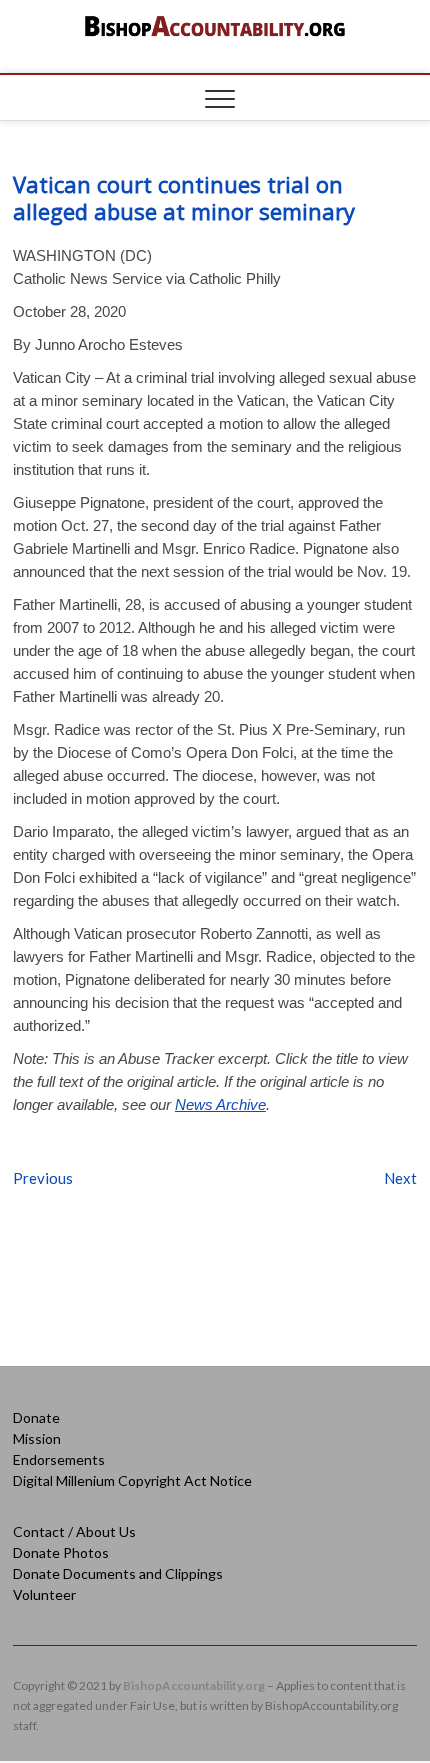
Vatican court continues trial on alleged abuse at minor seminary (184, 197)
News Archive (220, 1104)
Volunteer (44, 1594)
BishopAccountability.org (194, 1685)
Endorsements (59, 1459)
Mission (37, 1438)
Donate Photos (61, 1552)
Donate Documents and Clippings (118, 1573)
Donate (36, 1417)
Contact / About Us (74, 1531)
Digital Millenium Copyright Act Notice (132, 1480)
